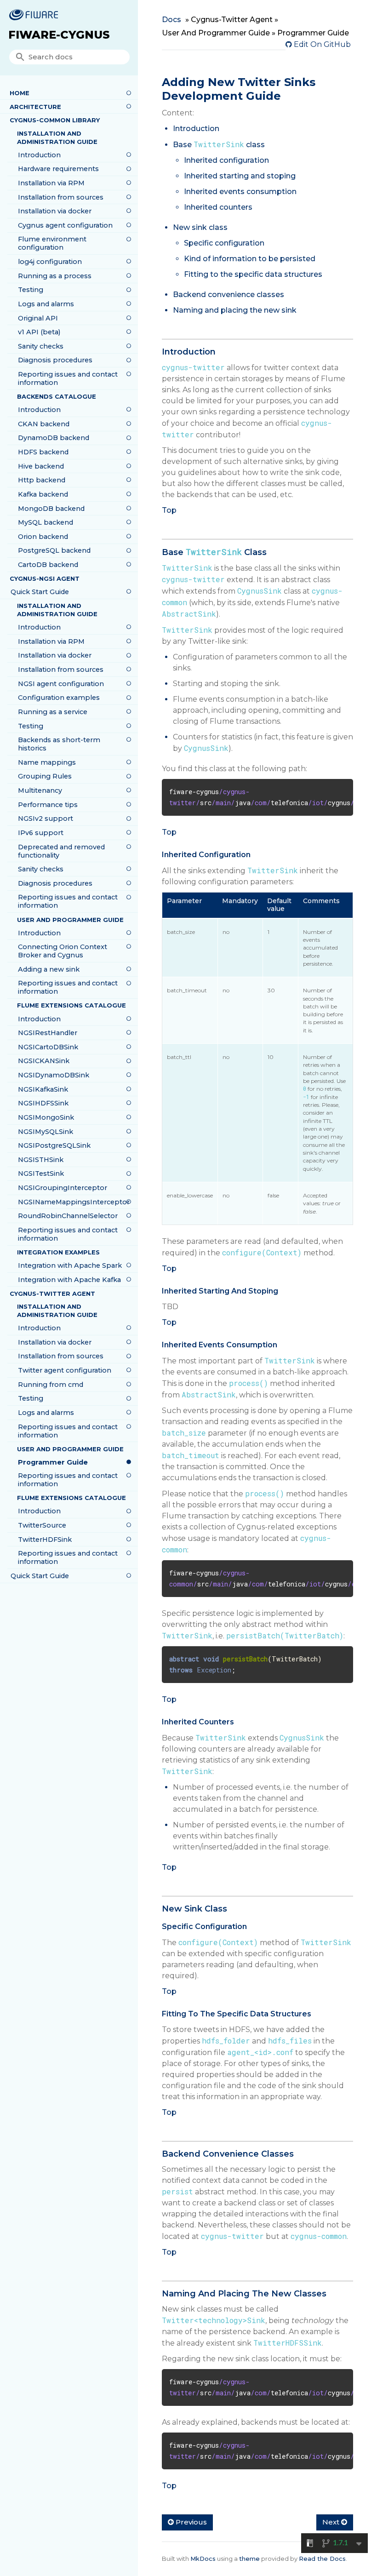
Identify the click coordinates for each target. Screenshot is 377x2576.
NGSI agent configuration (61, 684)
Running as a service (53, 712)
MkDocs (203, 2559)
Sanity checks (41, 346)
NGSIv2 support (46, 819)
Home (20, 93)
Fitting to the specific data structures (253, 274)
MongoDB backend (51, 509)
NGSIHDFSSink (43, 1103)
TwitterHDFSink (45, 1540)
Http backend (42, 480)
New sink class (200, 227)
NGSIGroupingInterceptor (63, 1188)
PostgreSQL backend (54, 550)
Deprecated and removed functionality (61, 851)
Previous (190, 2522)
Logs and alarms (46, 304)
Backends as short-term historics (59, 744)
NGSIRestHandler (48, 1033)
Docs (171, 20)
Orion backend (43, 537)
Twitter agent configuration (65, 1370)
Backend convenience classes (228, 295)
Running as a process (55, 276)
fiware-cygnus (59, 35)
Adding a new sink (49, 969)
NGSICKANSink (44, 1061)
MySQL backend (46, 522)
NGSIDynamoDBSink (54, 1075)
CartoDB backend (48, 565)
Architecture (35, 107)
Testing (31, 290)
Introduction (39, 155)
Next (332, 2522)
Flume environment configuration (52, 243)
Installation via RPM (51, 183)
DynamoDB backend (54, 438)
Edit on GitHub (321, 44)
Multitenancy (40, 790)
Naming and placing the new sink (235, 310)
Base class (219, 145)
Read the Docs (322, 2559)
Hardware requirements (58, 169)
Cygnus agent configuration (65, 225)
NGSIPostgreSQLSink (54, 1145)
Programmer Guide (53, 1462)
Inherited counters (218, 207)
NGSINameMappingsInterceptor (74, 1202)
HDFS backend (43, 452)
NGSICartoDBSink (48, 1047)
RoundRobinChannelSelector (68, 1216)
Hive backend (41, 466)
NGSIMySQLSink (46, 1132)
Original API (38, 318)
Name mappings (47, 762)
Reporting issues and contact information (68, 378)
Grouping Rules (45, 776)
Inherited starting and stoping (240, 176)
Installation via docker (55, 211)
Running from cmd (51, 1385)
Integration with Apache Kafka (69, 1280)
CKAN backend (44, 424)
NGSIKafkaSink (43, 1089)
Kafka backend (43, 494)
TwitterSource (42, 1525)
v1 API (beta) (39, 332)
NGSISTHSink (41, 1160)
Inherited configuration (226, 160)
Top (169, 510)
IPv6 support (41, 833)
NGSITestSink (41, 1174)
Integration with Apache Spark (70, 1265)
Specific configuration (224, 243)
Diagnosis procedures (55, 360)
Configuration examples (59, 698)
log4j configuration (50, 262)
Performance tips (48, 805)
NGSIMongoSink (46, 1117)
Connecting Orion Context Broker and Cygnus (63, 951)
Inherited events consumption (240, 192)
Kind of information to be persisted (250, 259)
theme (249, 2559)
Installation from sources (61, 197)
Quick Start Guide (40, 592)
